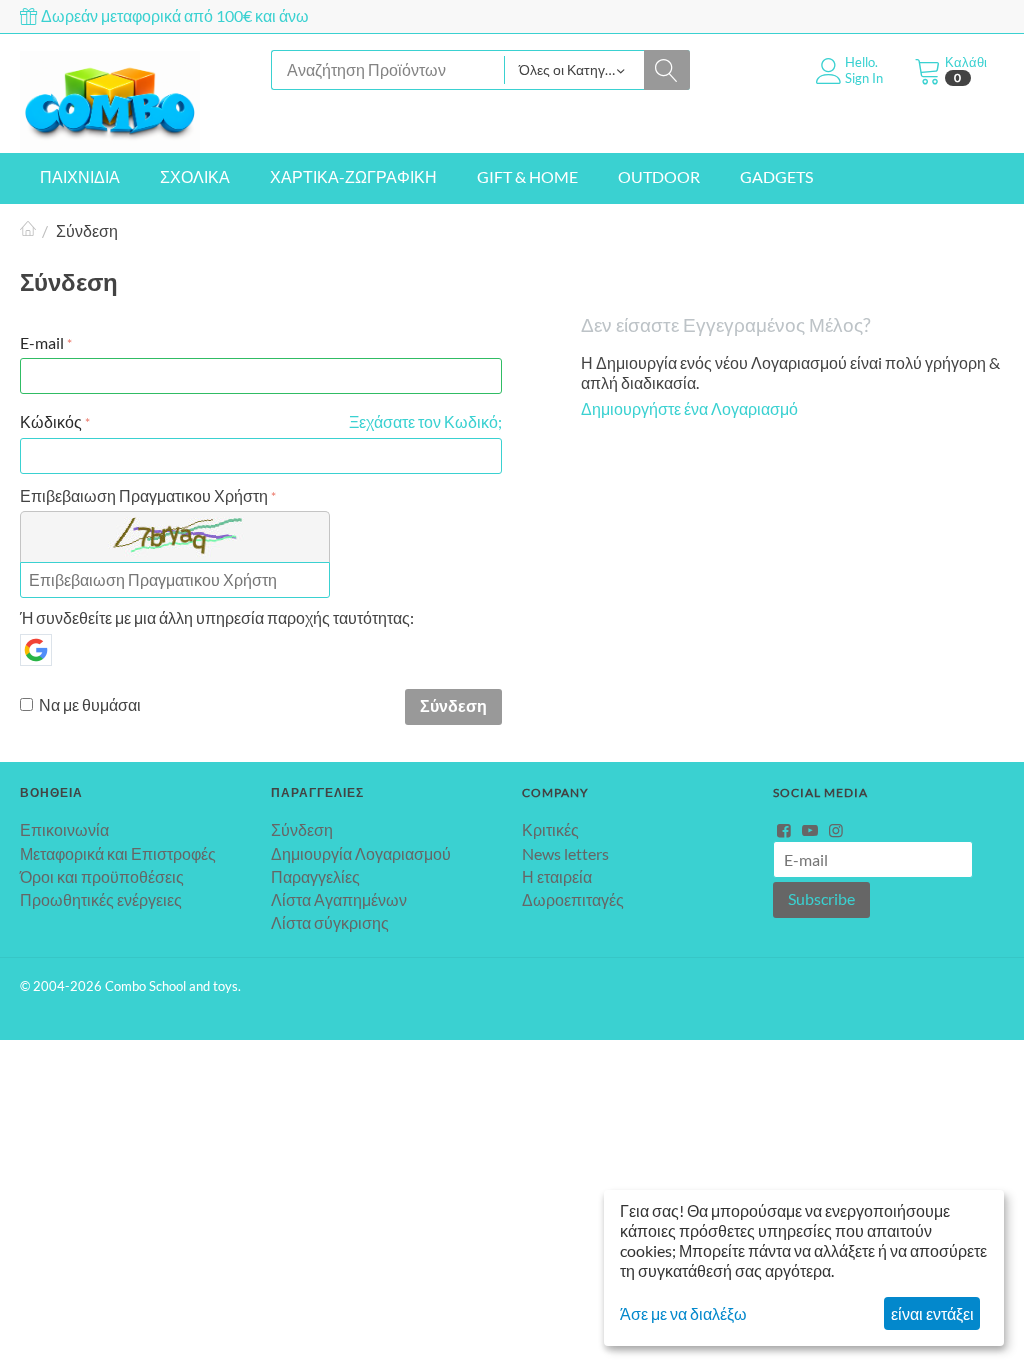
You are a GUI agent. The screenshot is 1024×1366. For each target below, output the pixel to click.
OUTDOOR (659, 176)
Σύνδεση (453, 705)
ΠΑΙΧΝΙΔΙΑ (80, 176)
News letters (565, 853)
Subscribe (821, 898)
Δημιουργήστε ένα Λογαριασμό (689, 408)
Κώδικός (51, 421)
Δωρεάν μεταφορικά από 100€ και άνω (173, 15)
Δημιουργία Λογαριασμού (361, 853)
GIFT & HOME (527, 176)
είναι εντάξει (932, 1313)
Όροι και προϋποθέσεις (102, 876)
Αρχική (28, 231)
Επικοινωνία (64, 829)
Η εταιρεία (557, 876)
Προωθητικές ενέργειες (101, 899)
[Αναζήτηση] (667, 70)
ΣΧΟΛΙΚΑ (195, 176)
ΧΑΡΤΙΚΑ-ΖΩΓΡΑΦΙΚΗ (353, 176)
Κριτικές (550, 829)
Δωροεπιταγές (573, 899)
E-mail (42, 342)
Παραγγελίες (315, 876)
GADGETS (776, 176)
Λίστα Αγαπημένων (339, 899)
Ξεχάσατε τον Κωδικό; (425, 421)
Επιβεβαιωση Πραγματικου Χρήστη (144, 495)
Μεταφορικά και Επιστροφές (118, 853)
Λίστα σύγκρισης (330, 922)
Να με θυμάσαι (90, 704)
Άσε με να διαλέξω (683, 1313)
